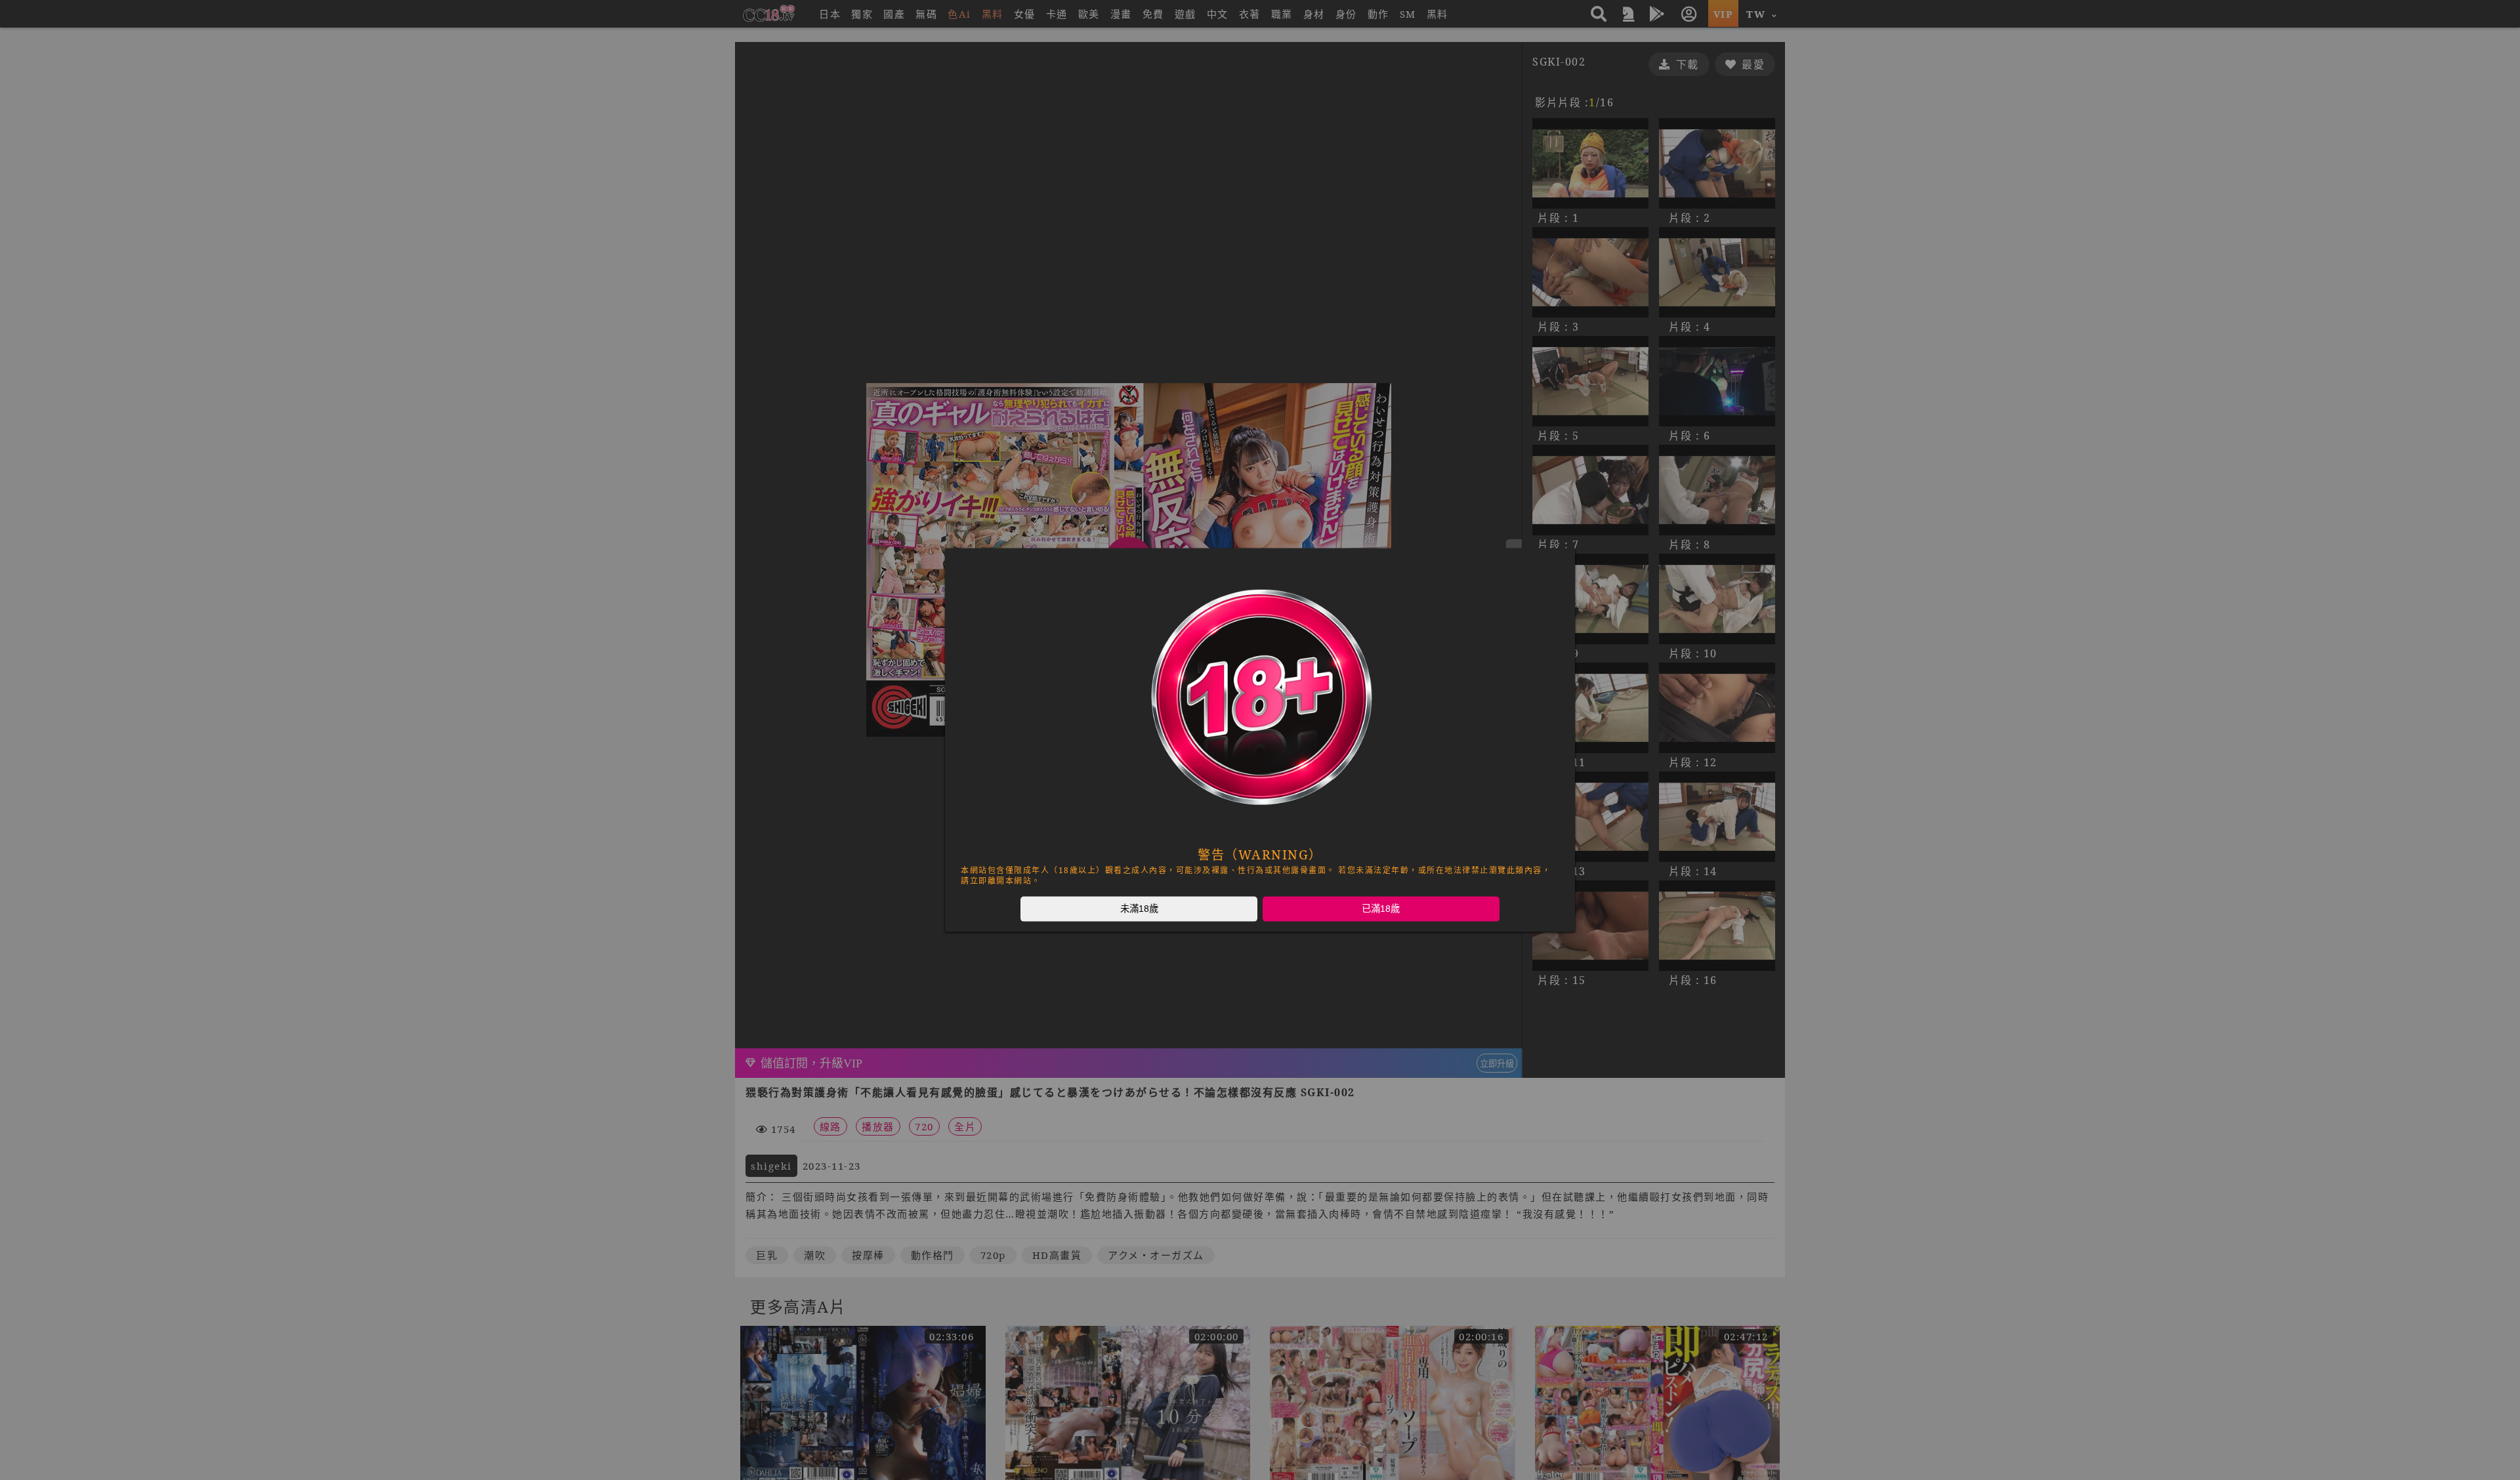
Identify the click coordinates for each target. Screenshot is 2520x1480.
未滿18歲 (1139, 909)
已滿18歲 (1381, 909)
